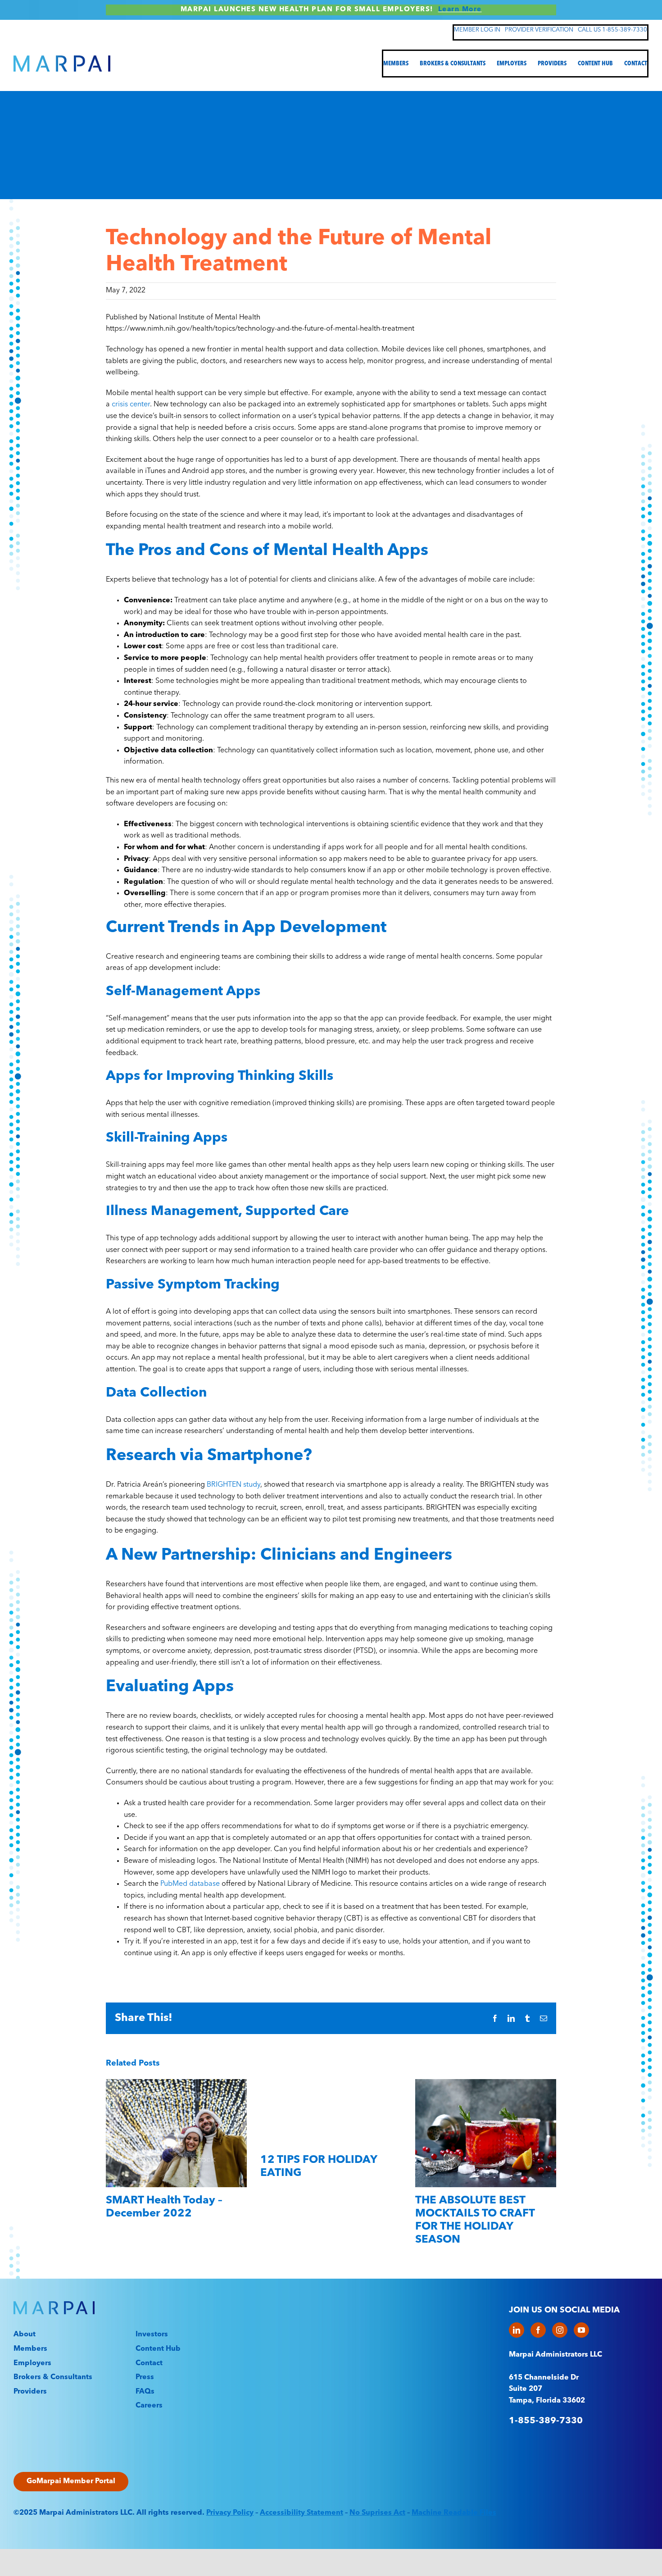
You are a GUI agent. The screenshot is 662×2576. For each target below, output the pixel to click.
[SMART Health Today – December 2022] (176, 2083)
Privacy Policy (230, 2513)
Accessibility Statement (302, 2513)
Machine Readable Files (454, 2513)
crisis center (131, 405)
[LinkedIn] (517, 2330)
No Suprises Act (377, 2513)
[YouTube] (581, 2330)
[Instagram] (560, 2330)
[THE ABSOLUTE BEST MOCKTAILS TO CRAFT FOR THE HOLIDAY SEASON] (486, 2083)
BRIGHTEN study (234, 1485)
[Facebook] (538, 2330)
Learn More (460, 10)
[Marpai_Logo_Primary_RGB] (62, 59)
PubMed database (190, 1884)
